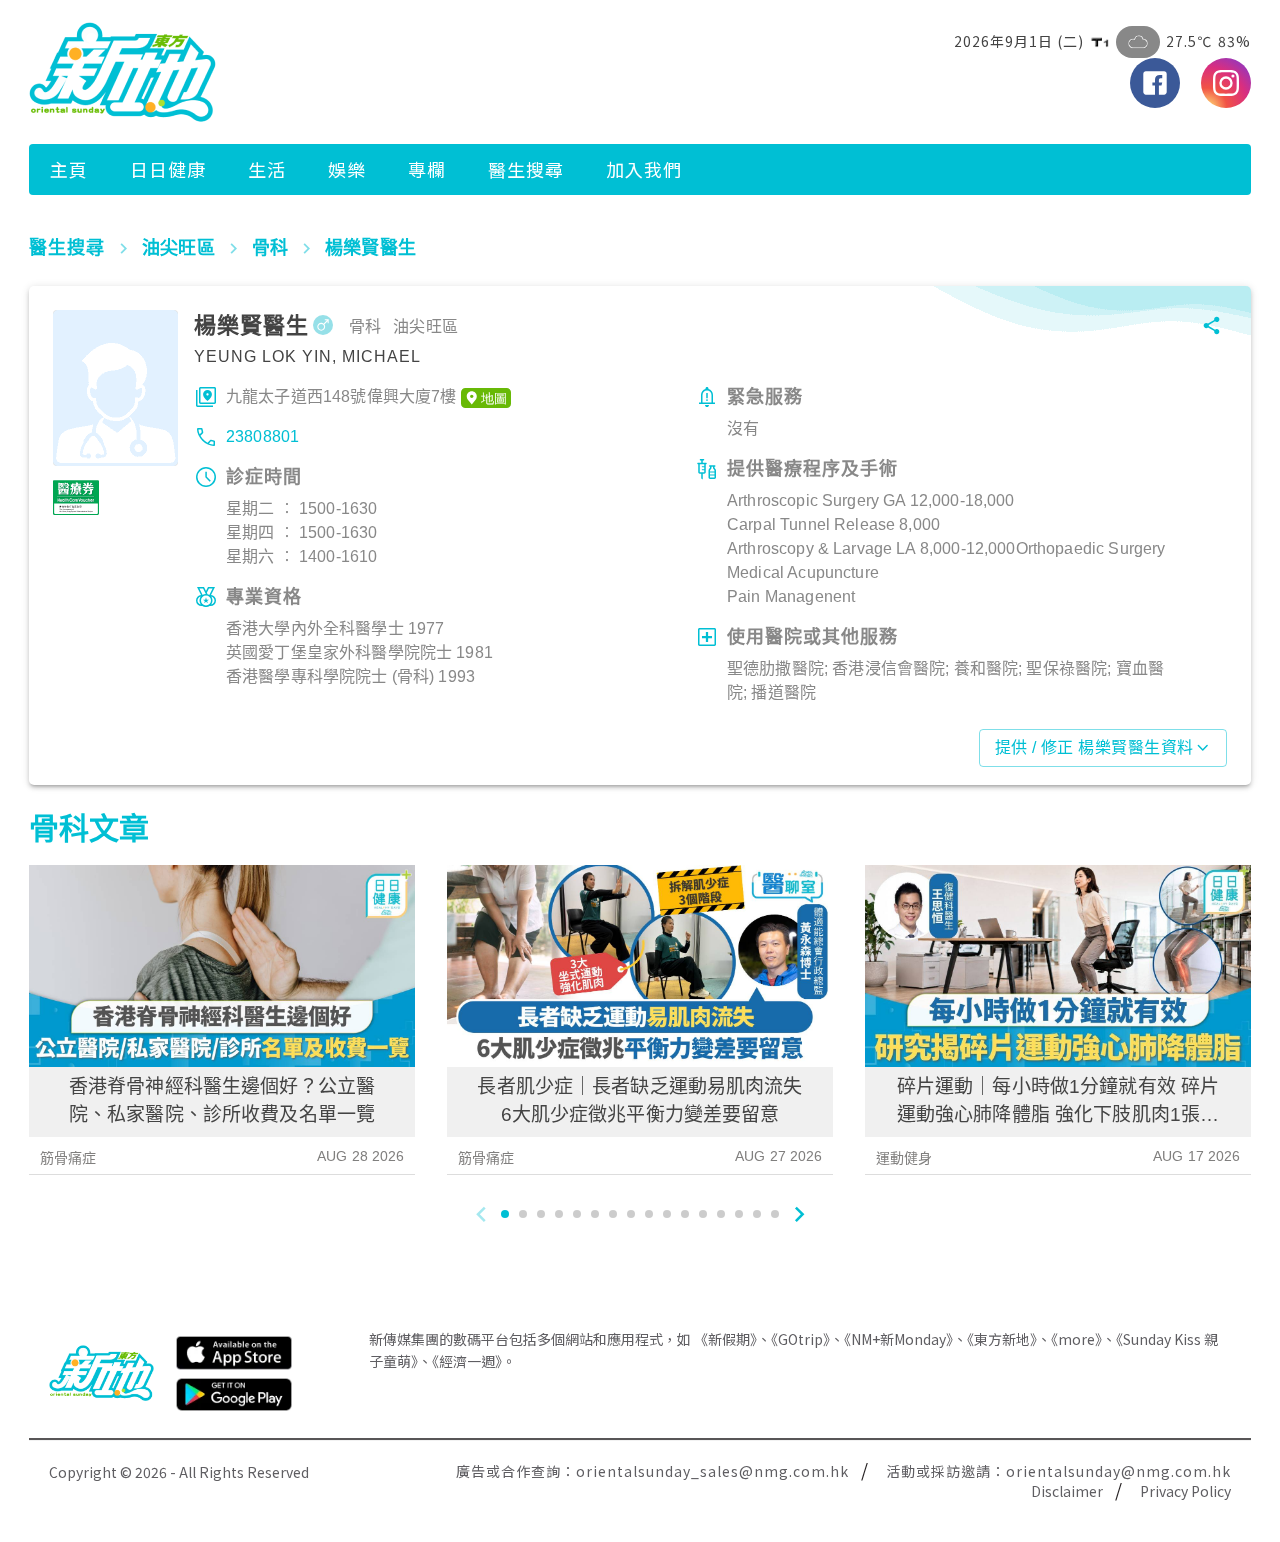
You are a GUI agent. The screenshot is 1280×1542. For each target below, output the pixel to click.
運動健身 (904, 1158)
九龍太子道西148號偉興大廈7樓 (341, 396)
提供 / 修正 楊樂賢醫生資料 (1094, 747)
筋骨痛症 (68, 1158)
